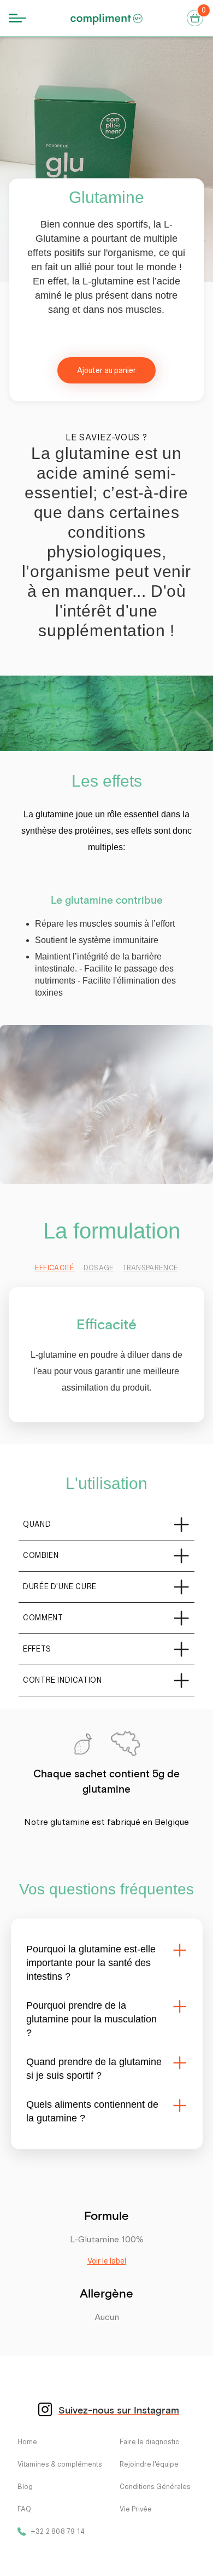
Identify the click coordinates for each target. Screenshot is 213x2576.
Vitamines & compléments (60, 2464)
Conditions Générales (155, 2487)
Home (27, 2442)
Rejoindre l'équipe (149, 2464)
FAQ (24, 2509)
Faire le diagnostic (149, 2442)
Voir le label (107, 2261)
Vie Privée (136, 2509)
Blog (25, 2487)
